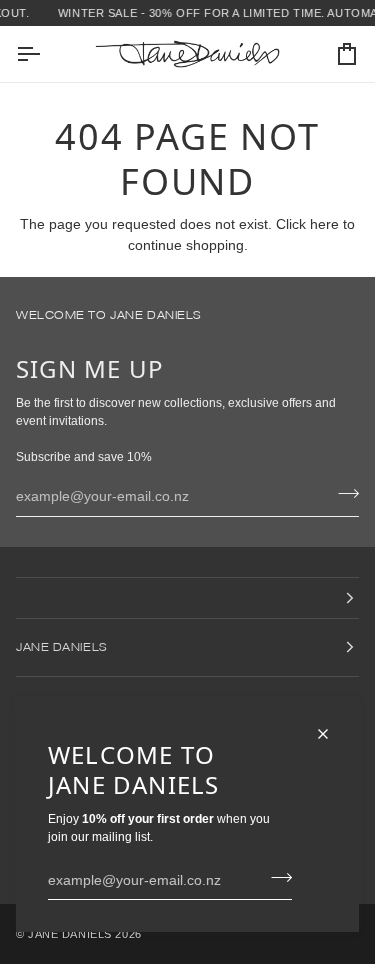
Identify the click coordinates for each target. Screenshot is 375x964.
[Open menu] (46, 53)
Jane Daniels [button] (61, 646)
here (324, 224)
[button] (187, 598)
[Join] (275, 877)
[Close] (331, 734)
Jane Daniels (70, 934)
